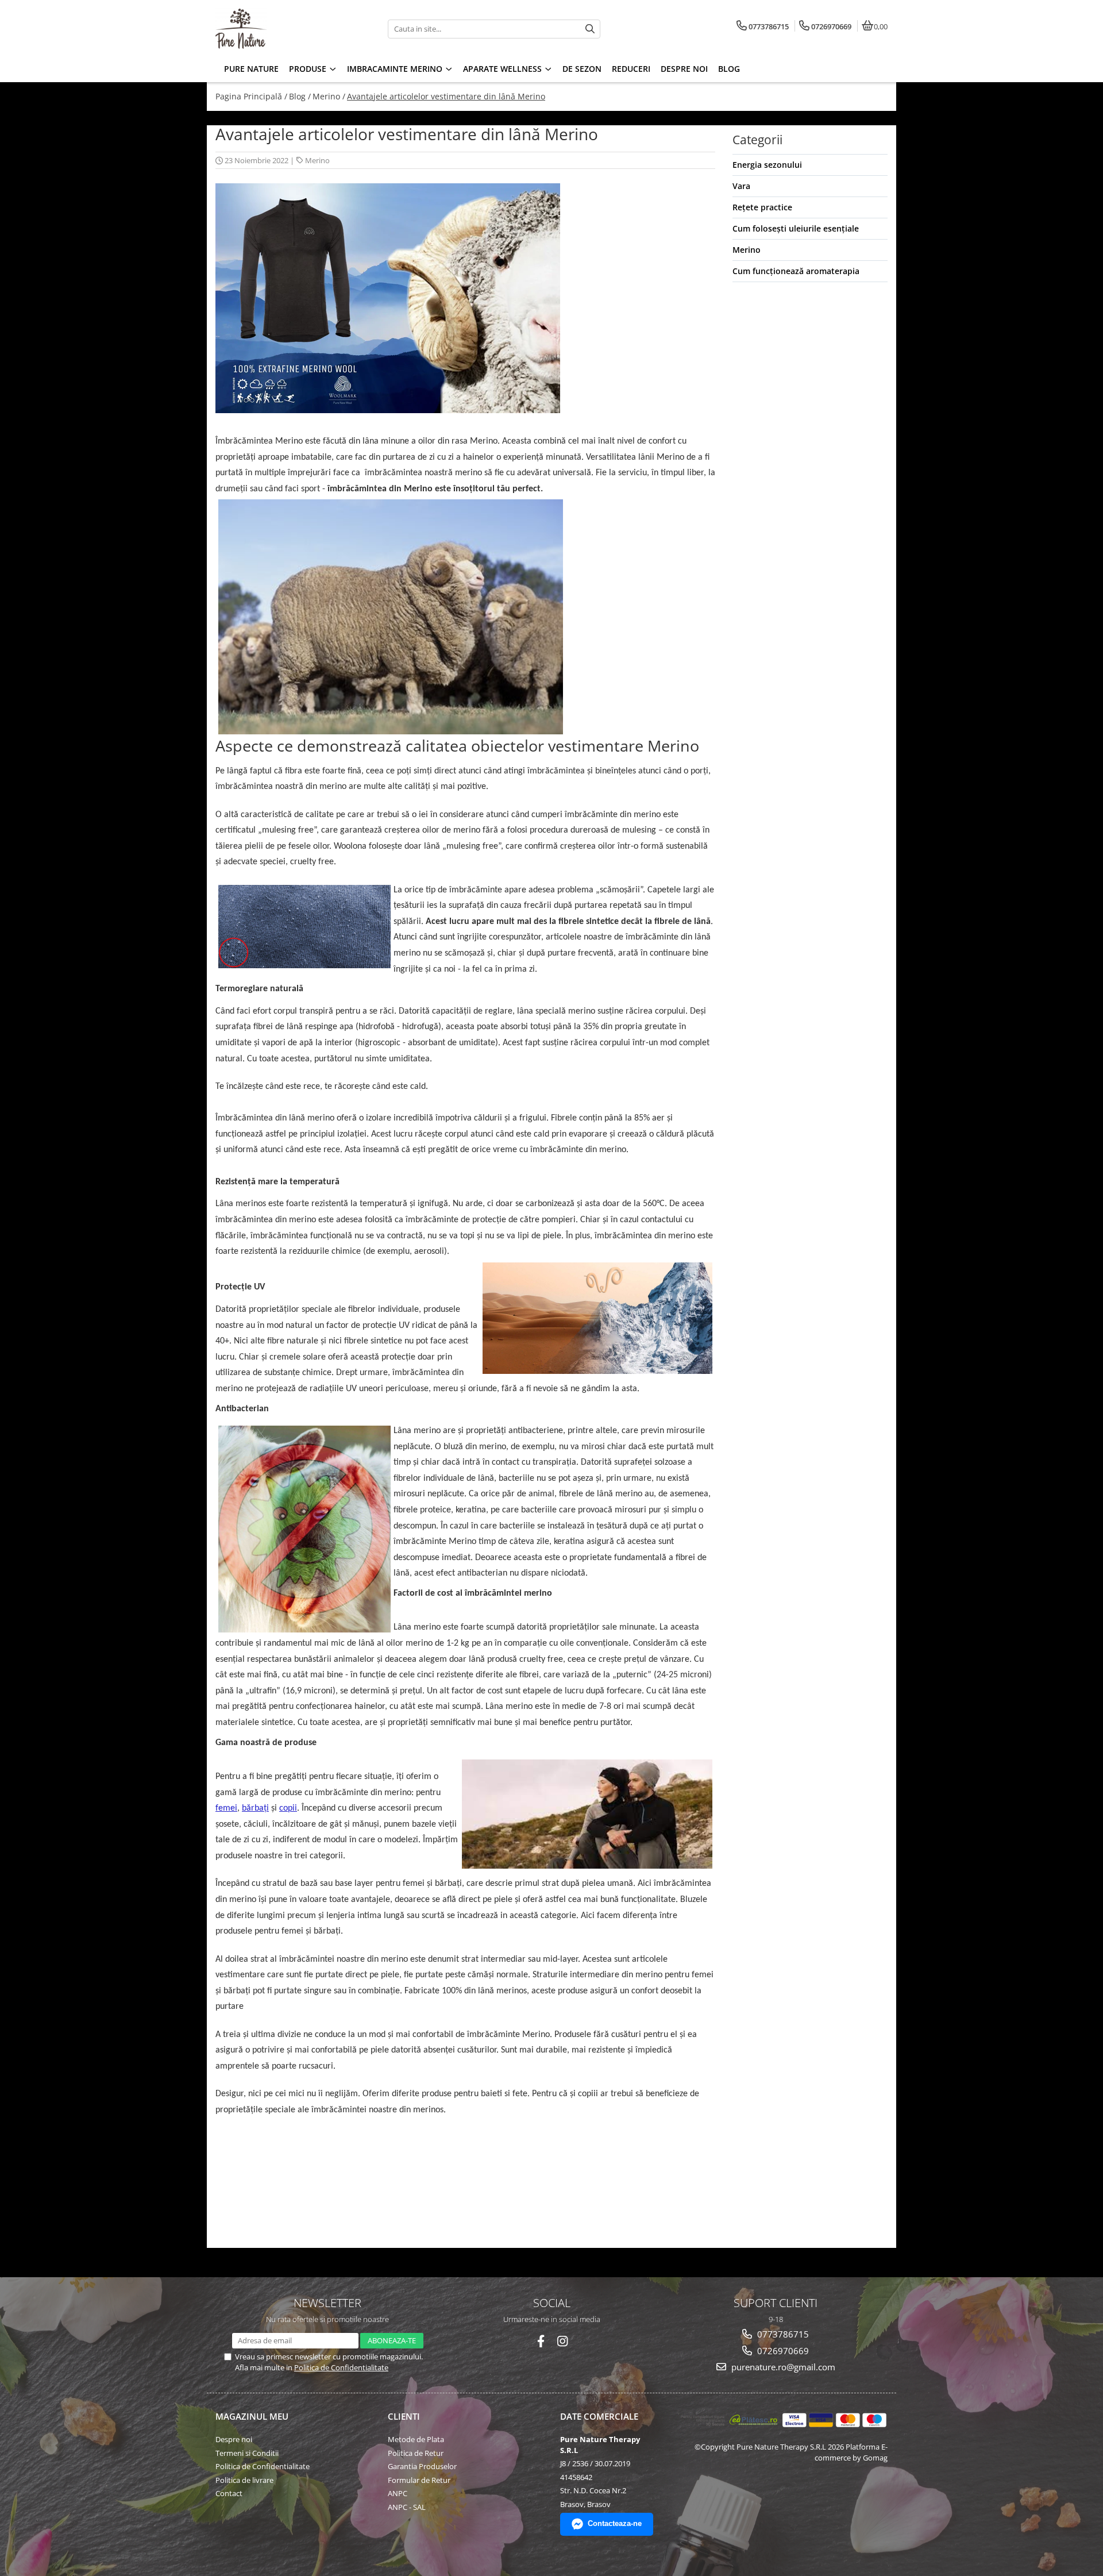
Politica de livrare (244, 2480)
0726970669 (782, 2351)
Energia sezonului (767, 165)
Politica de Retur (416, 2453)
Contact (229, 2493)
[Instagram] (563, 2341)
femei (226, 1808)
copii (288, 1808)
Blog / (300, 96)
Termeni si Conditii (247, 2453)
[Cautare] (590, 29)
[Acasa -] (287, 29)
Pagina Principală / (251, 96)
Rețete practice (762, 207)
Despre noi (234, 2439)
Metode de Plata (416, 2439)
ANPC (398, 2493)
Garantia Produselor (422, 2466)
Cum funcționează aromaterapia (796, 271)
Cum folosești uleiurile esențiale (796, 228)
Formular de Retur (419, 2480)
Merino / (329, 96)
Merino (317, 160)
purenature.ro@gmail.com (782, 2367)
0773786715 (782, 2334)
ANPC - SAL (407, 2507)
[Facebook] (541, 2341)
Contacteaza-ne (615, 2523)
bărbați (255, 1808)
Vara (741, 186)
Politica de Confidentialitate (341, 2367)
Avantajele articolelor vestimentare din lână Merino (446, 96)
